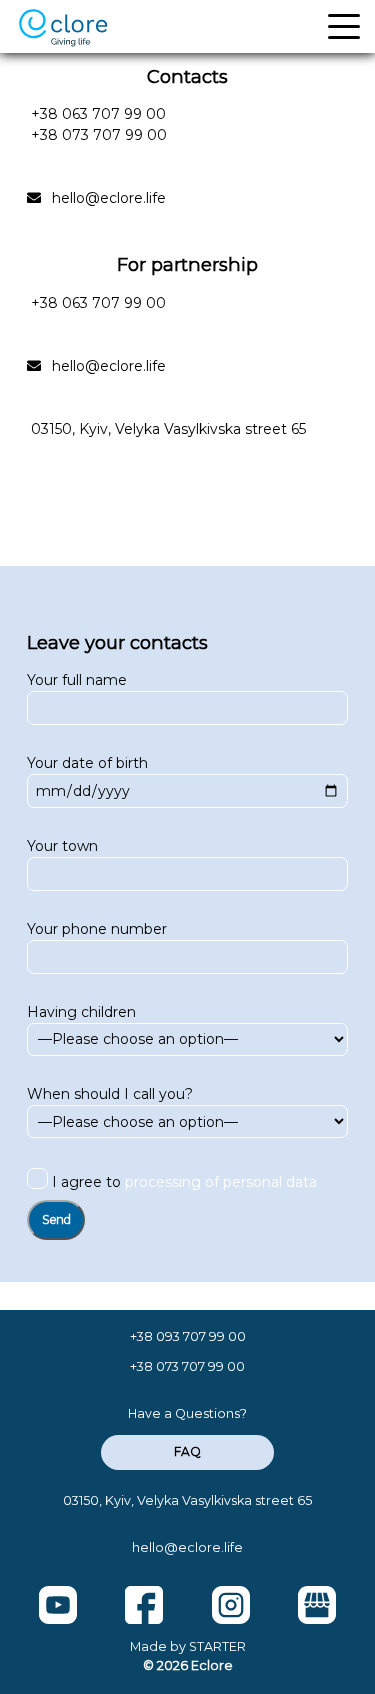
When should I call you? (110, 1094)
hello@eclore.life (109, 198)
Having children (81, 1012)
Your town (62, 846)
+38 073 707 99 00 (99, 135)
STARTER (217, 1646)
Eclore (212, 1665)
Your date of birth (87, 763)
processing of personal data (221, 1182)
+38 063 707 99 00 (98, 114)
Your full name (77, 680)
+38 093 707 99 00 (188, 1336)
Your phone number (97, 929)
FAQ (187, 1451)
